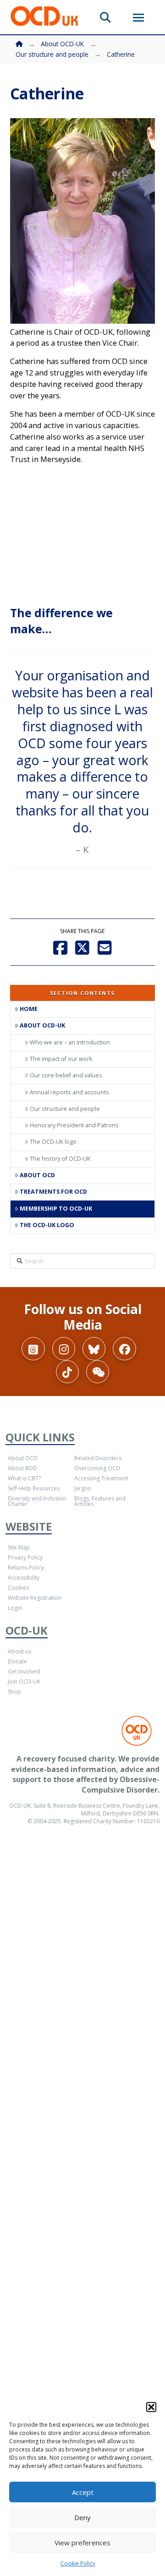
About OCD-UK (42, 1025)
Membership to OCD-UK (56, 1209)
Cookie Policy (78, 2563)
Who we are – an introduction (70, 1042)
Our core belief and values (66, 1075)
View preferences (82, 2543)
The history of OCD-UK (60, 1159)
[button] (151, 2407)
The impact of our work (61, 1059)
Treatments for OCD (53, 1192)
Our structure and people (65, 1109)
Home (29, 1009)
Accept (83, 2492)
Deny (82, 2517)
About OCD (37, 1175)
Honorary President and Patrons (74, 1125)
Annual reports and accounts (69, 1092)
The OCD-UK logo (53, 1142)
